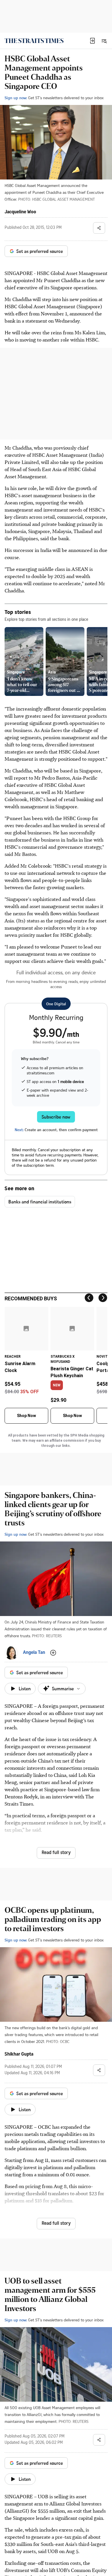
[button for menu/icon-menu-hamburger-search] (104, 41)
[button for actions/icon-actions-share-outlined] (99, 228)
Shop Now (26, 1416)
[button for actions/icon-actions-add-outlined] (53, 1653)
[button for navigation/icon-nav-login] (92, 41)
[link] (34, 41)
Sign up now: (16, 98)
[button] (92, 41)
